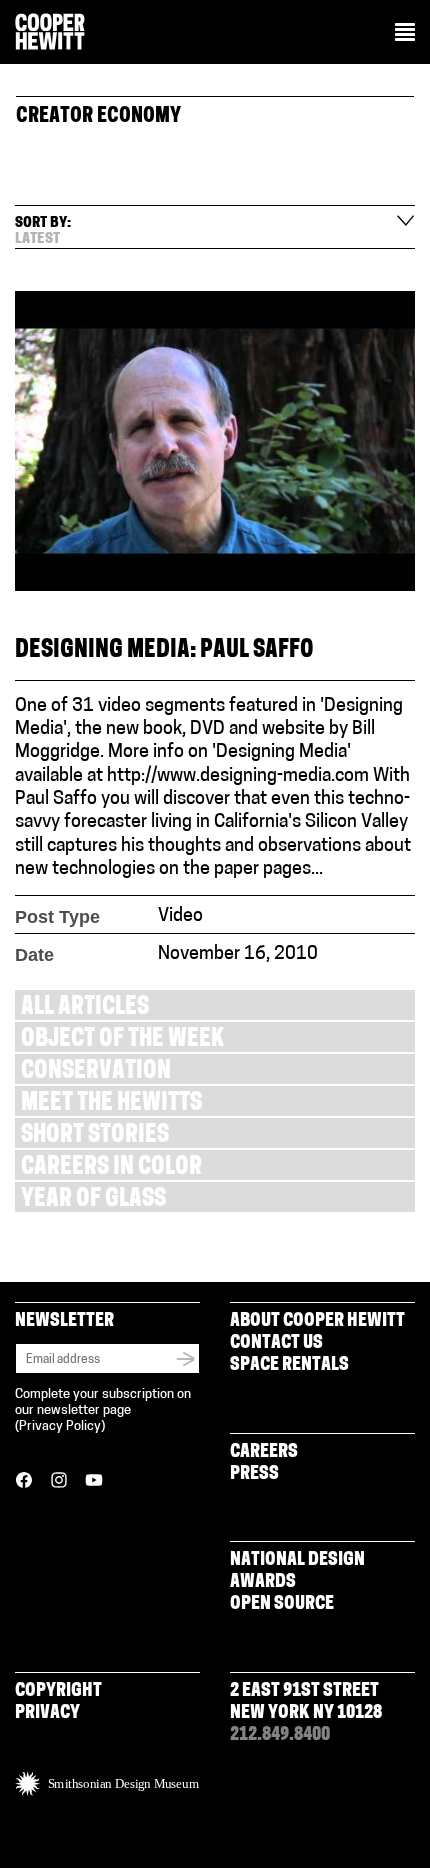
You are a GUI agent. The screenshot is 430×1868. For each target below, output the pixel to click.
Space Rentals (289, 1366)
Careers (264, 1453)
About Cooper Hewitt (317, 1322)
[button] (405, 34)
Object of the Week (122, 1040)
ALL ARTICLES (85, 1008)
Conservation (96, 1072)
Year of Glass (93, 1200)
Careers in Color (111, 1168)
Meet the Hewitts (111, 1104)
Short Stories (95, 1136)
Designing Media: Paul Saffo (164, 651)
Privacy (47, 1714)
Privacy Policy (60, 1426)
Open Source (282, 1605)
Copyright (58, 1692)
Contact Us (276, 1344)
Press (254, 1475)
